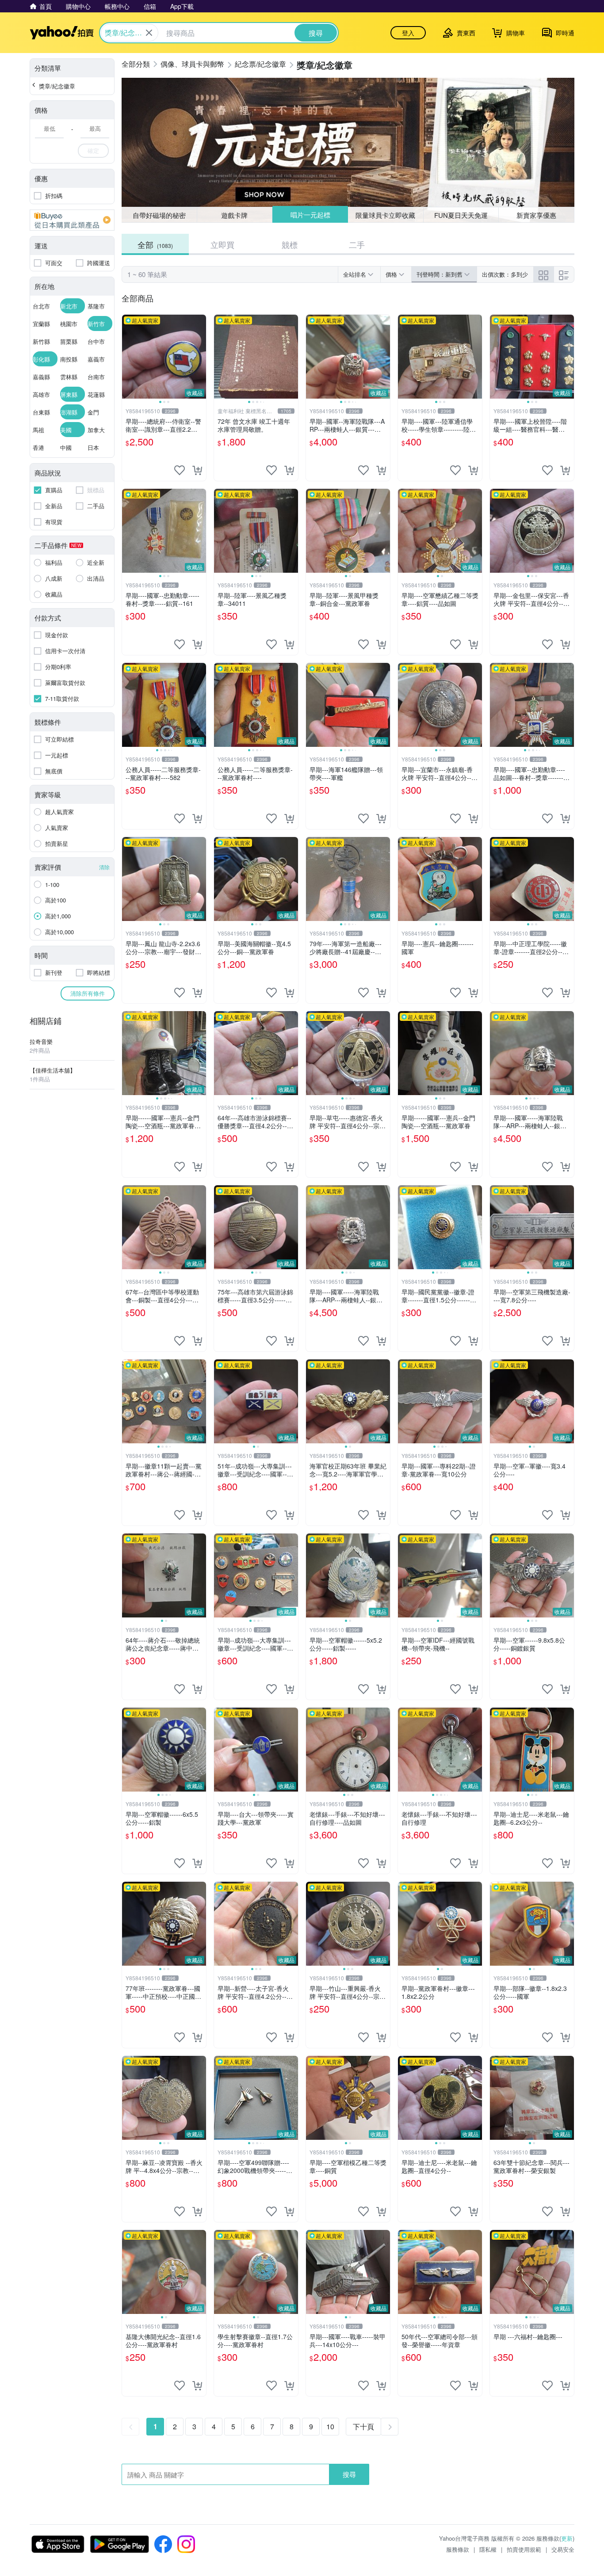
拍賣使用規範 (524, 2549)
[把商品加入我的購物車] (197, 470)
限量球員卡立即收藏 (386, 215)
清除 (104, 867)
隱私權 (488, 2549)
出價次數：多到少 (505, 274)
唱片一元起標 (310, 215)
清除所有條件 (88, 993)
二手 (357, 244)
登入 (408, 33)
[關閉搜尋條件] (149, 33)
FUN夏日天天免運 (461, 215)
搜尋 (349, 2474)
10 (330, 2426)
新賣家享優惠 (536, 215)
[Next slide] (200, 357)
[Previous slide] (128, 357)
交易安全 (563, 2549)
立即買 (222, 244)
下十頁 (363, 2426)
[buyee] (72, 220)
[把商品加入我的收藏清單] (180, 470)
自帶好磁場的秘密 (159, 215)
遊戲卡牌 (234, 215)
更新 (567, 2538)
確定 (93, 150)
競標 (290, 244)
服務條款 (458, 2549)
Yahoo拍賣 (62, 33)
